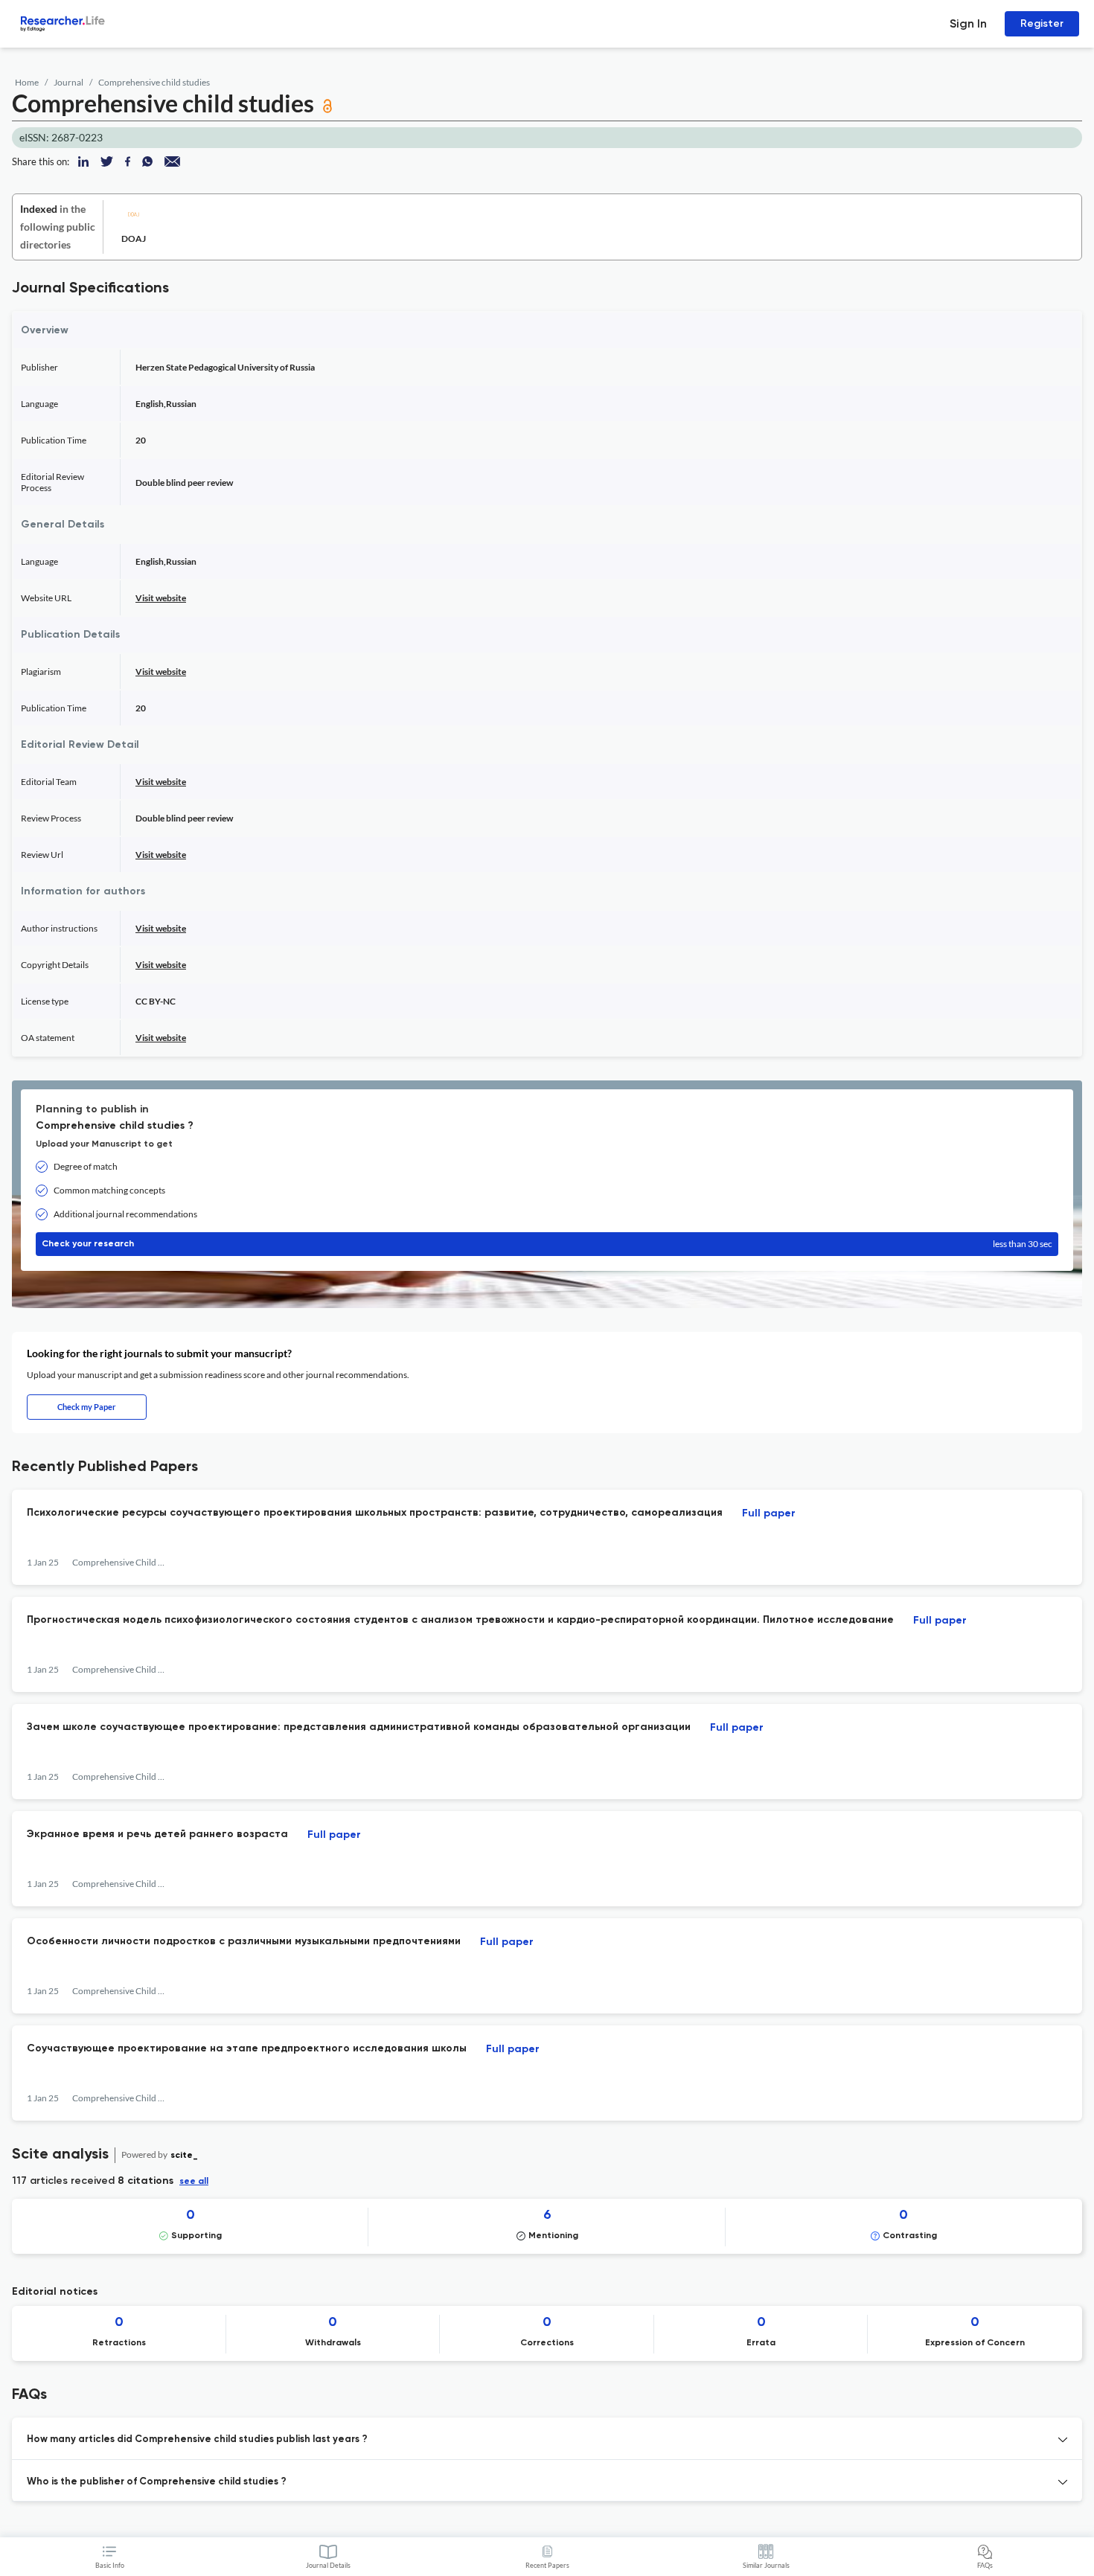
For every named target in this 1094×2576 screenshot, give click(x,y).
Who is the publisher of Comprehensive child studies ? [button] (157, 2482)
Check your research (547, 1244)
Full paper (769, 1513)
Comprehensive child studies (154, 82)
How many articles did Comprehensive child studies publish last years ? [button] (197, 2439)
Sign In (968, 23)
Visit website (161, 598)
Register (1042, 23)
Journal (68, 82)
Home (27, 82)
